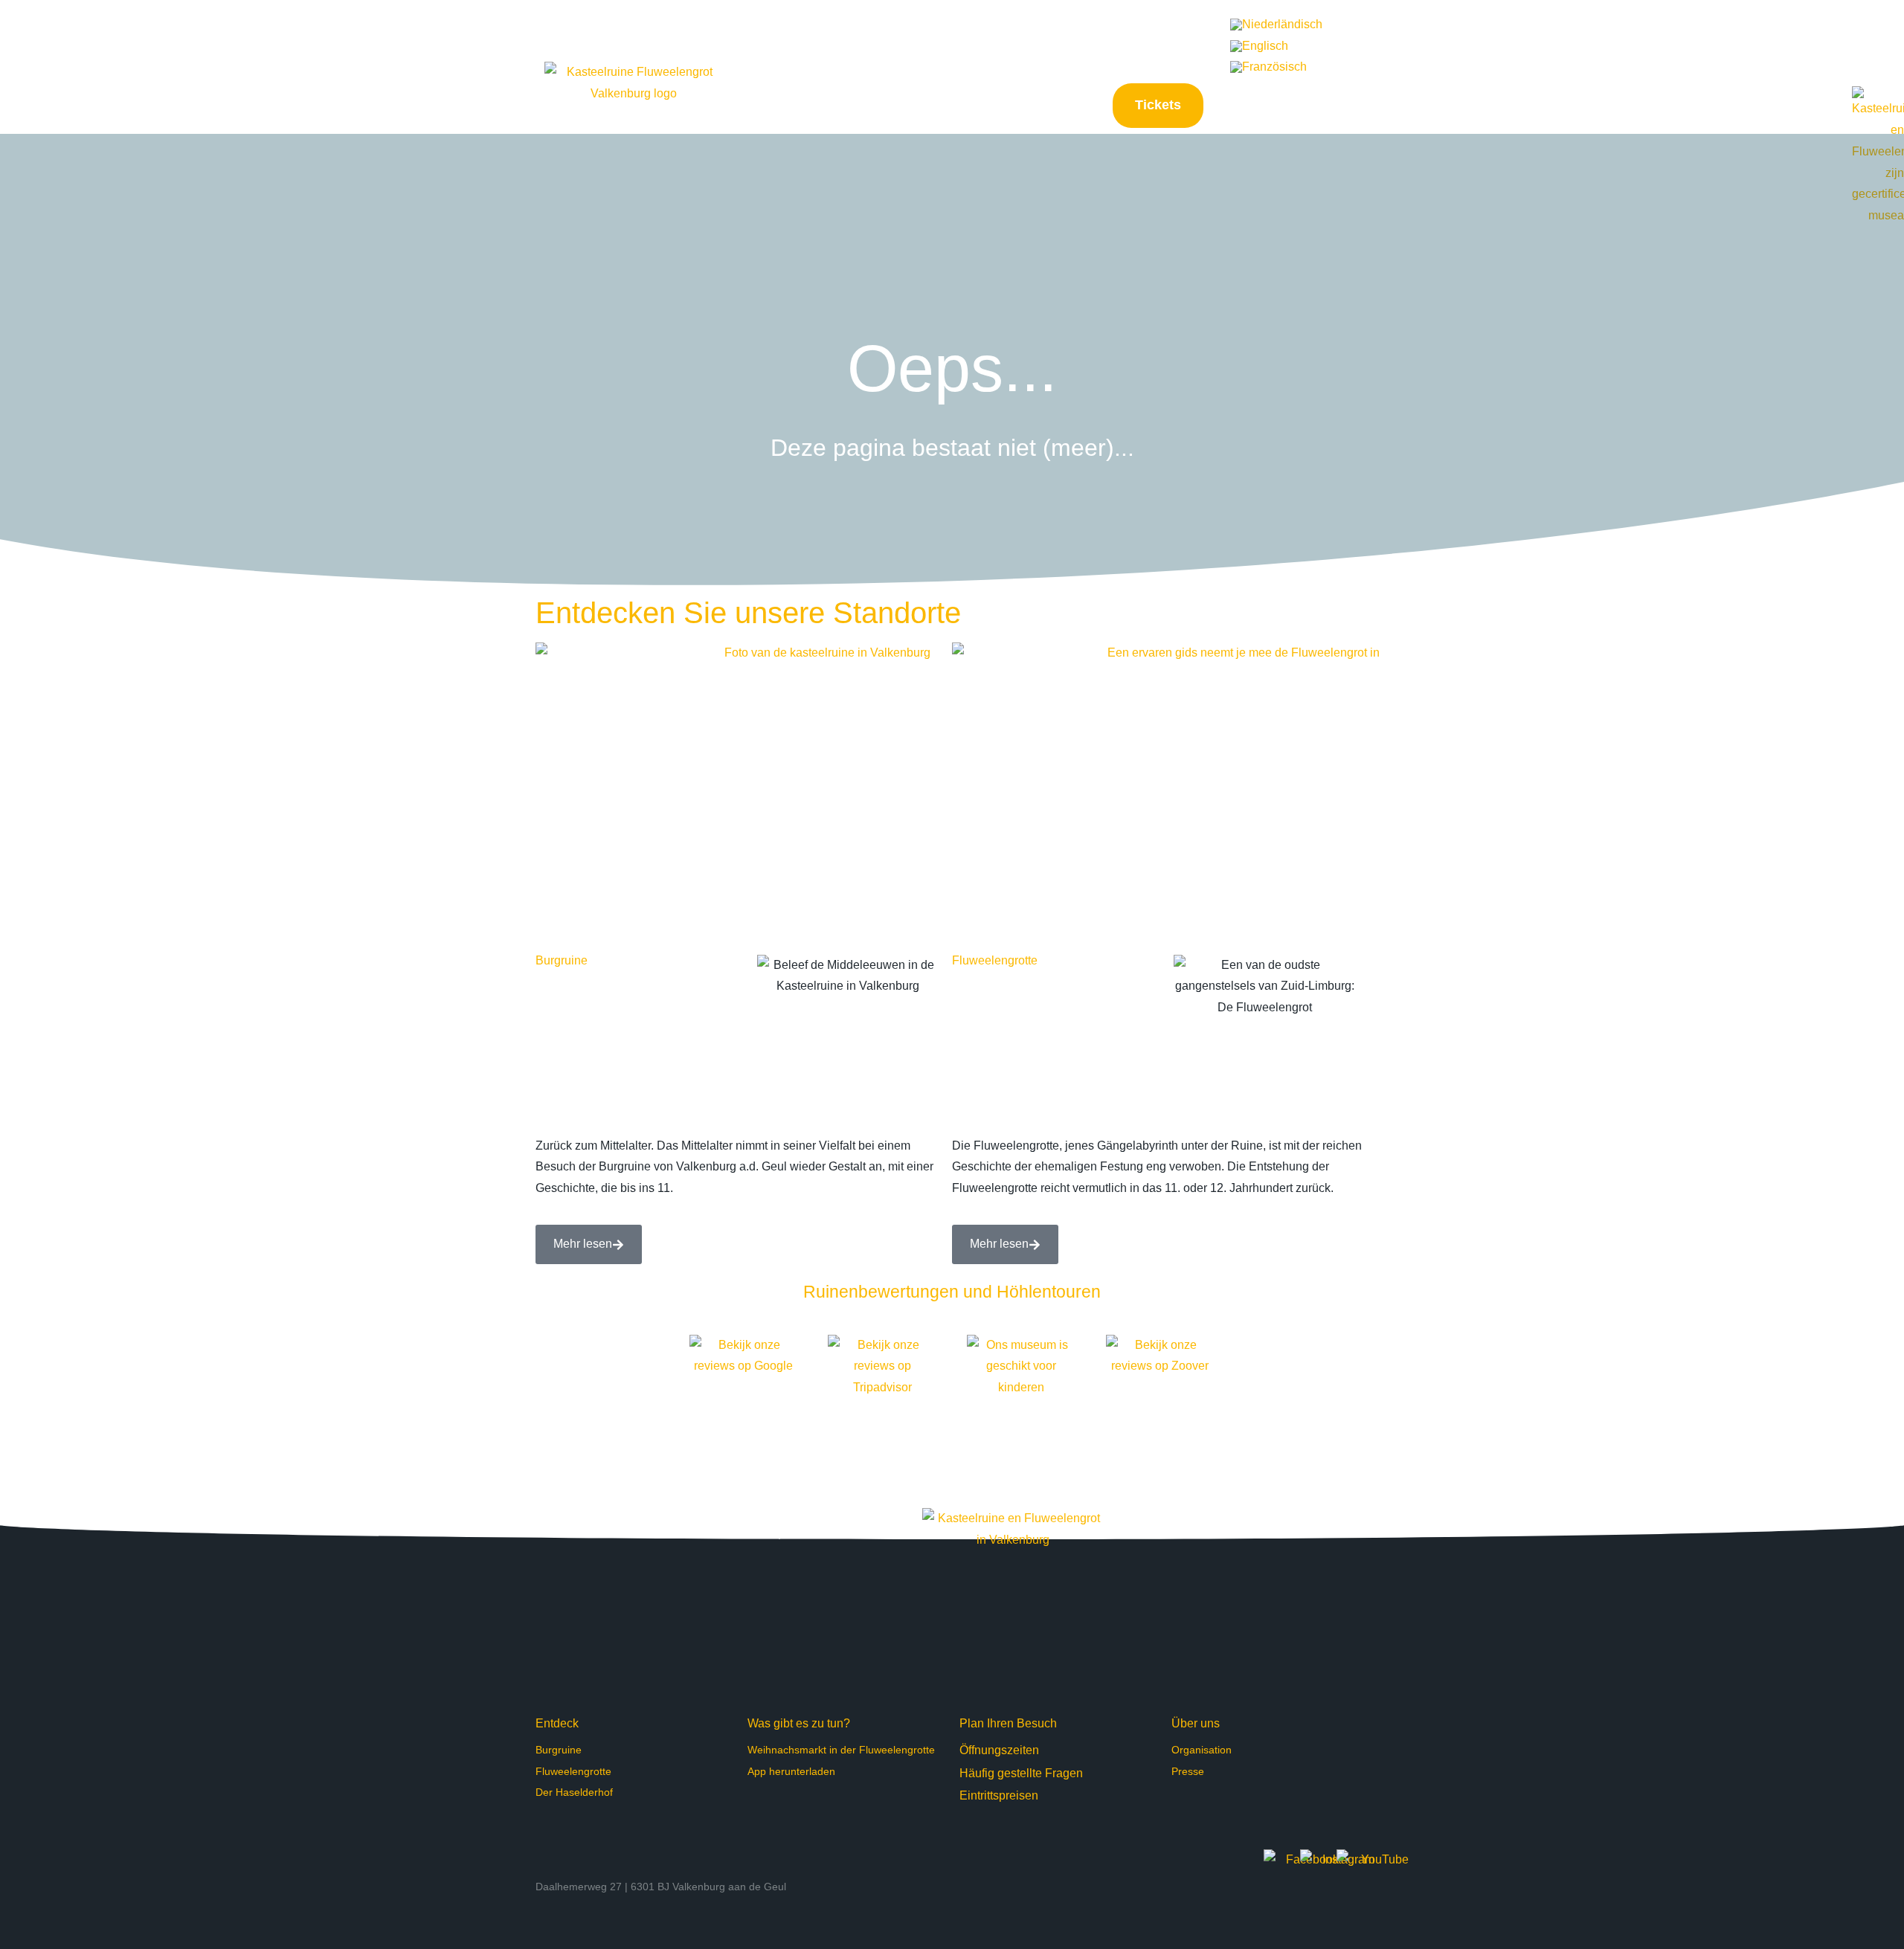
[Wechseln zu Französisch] (1268, 68)
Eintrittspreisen (999, 1795)
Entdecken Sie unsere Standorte (748, 613)
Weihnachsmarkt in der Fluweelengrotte (841, 1750)
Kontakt (1199, 45)
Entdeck (557, 1723)
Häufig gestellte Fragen (1096, 45)
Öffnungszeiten (999, 1750)
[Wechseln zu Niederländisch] (1276, 25)
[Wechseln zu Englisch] (1259, 46)
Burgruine (562, 960)
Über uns (1196, 1723)
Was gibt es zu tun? (799, 1723)
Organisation (1202, 1750)
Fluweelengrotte (995, 960)
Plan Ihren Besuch (1008, 1723)
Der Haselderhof (574, 1792)
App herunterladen (791, 1771)
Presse (1188, 1771)
